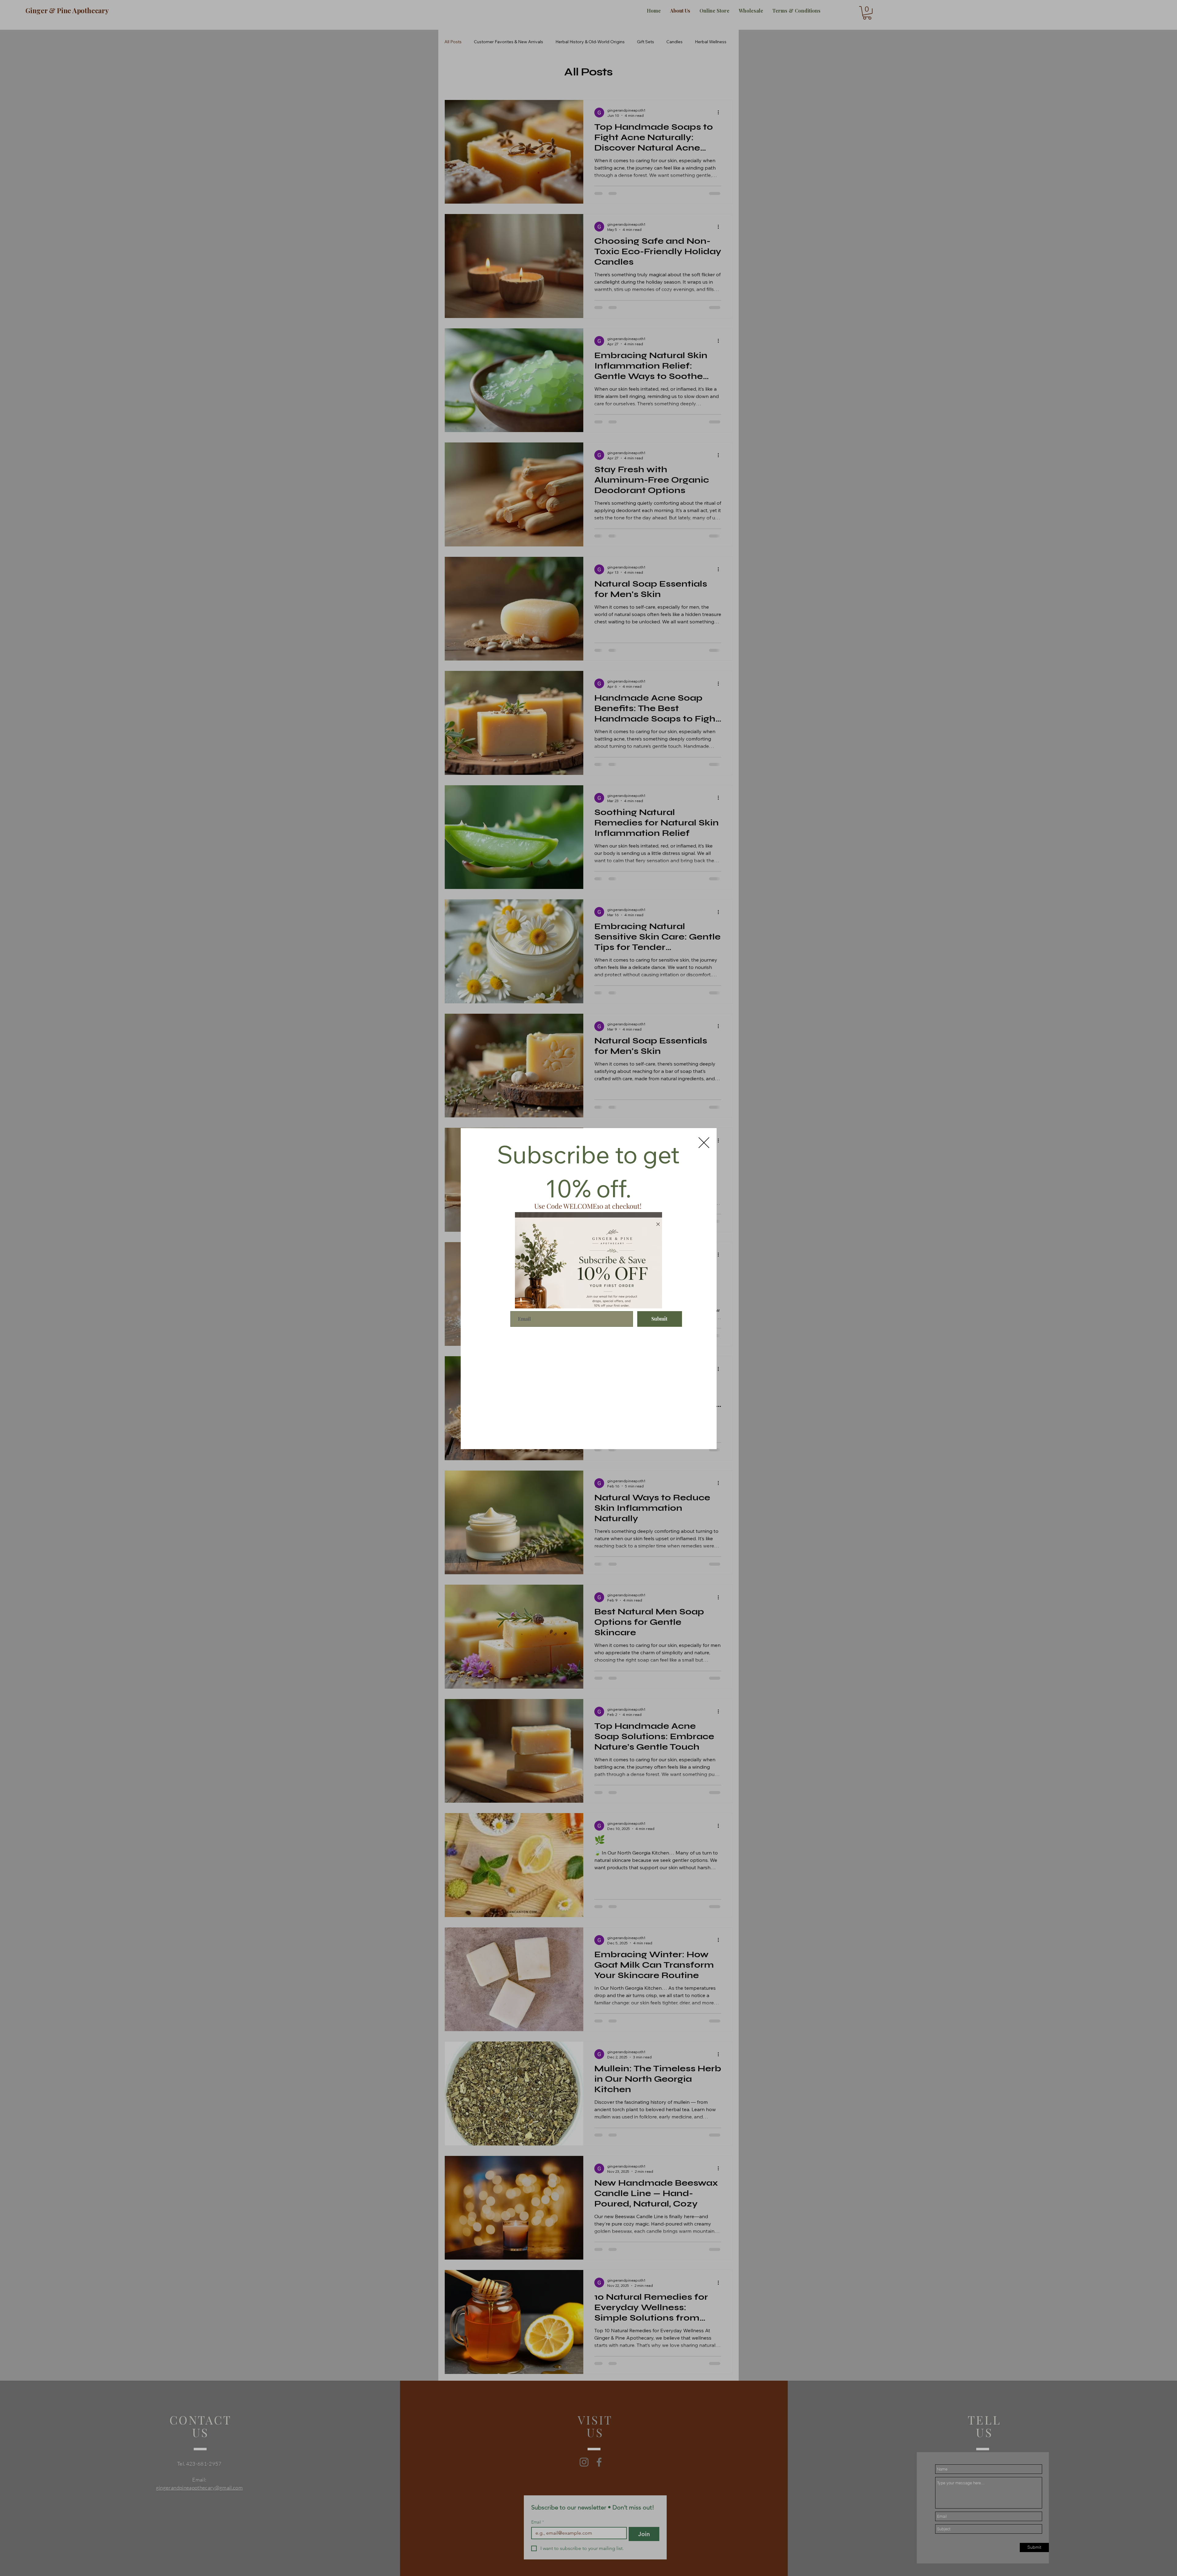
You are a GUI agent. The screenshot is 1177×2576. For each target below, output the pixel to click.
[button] (704, 1143)
